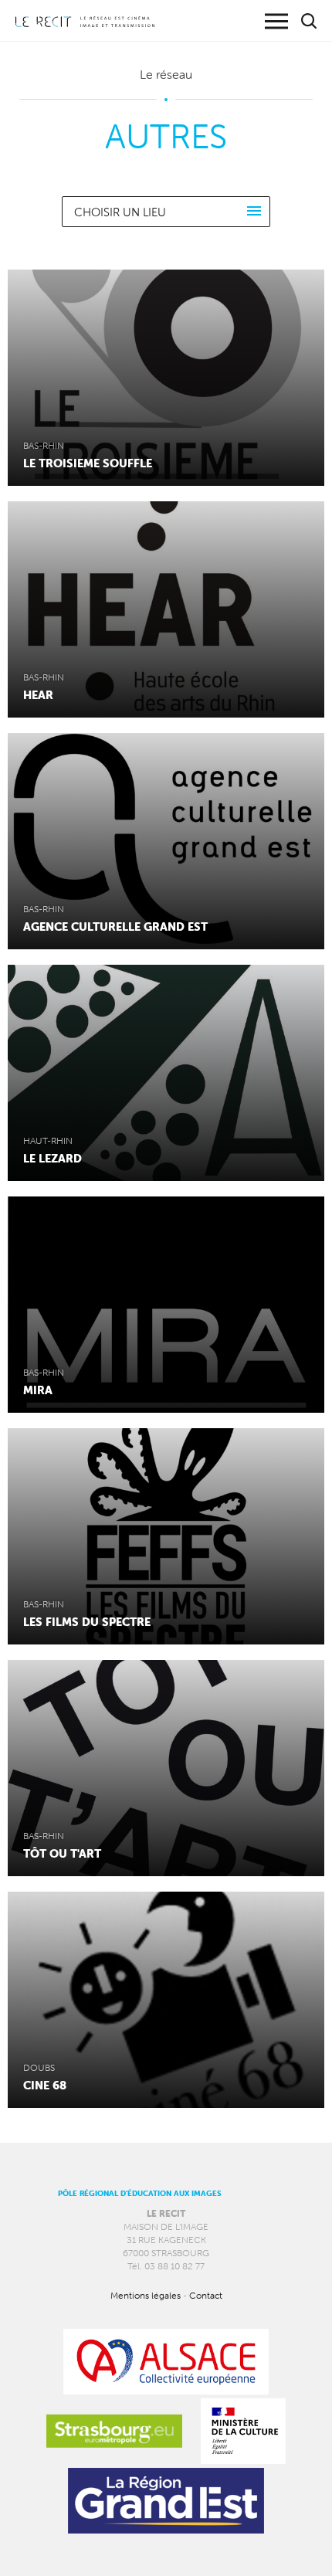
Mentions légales (146, 2295)
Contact (206, 2295)
